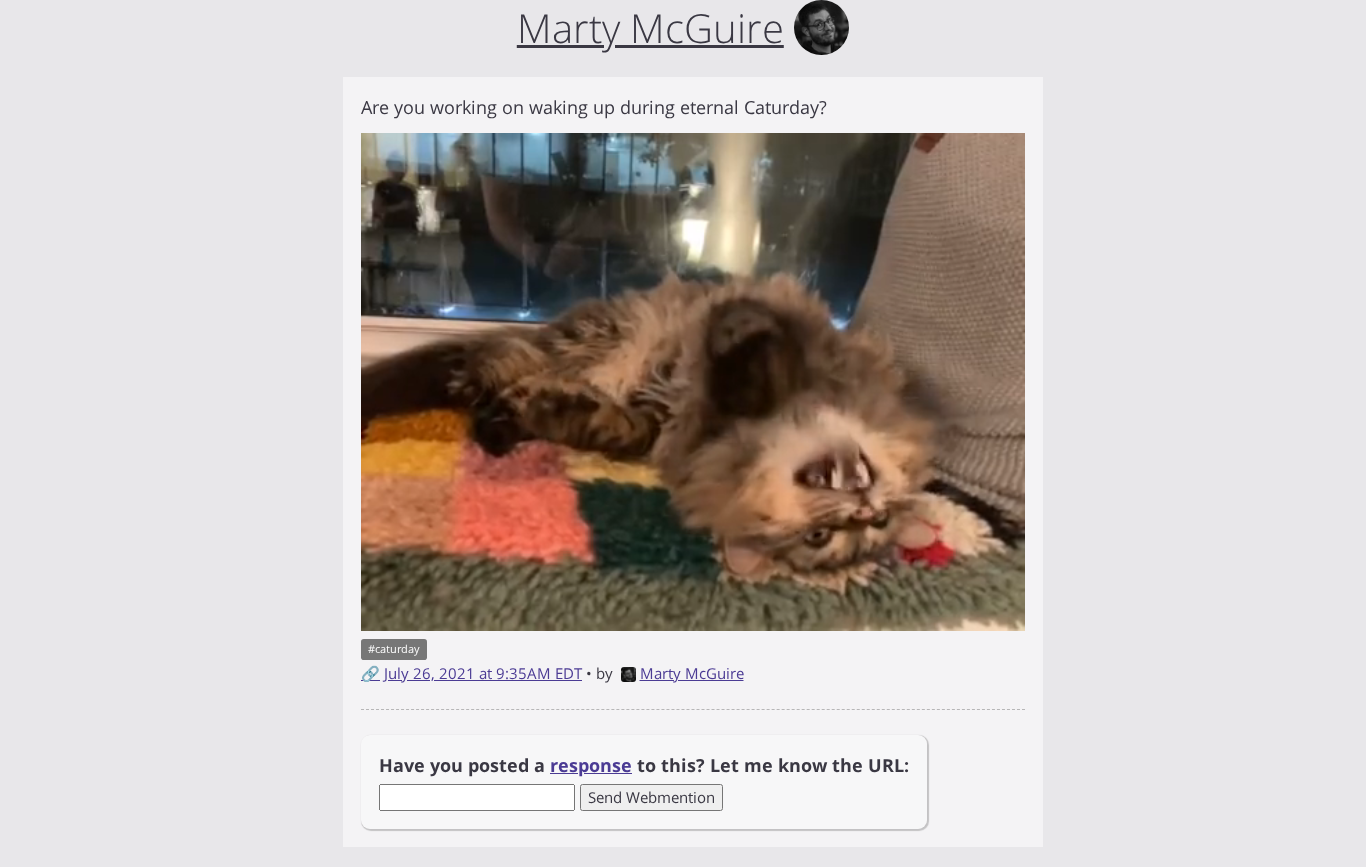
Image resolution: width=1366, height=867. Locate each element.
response (591, 765)
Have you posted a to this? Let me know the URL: (644, 765)
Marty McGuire (692, 673)
